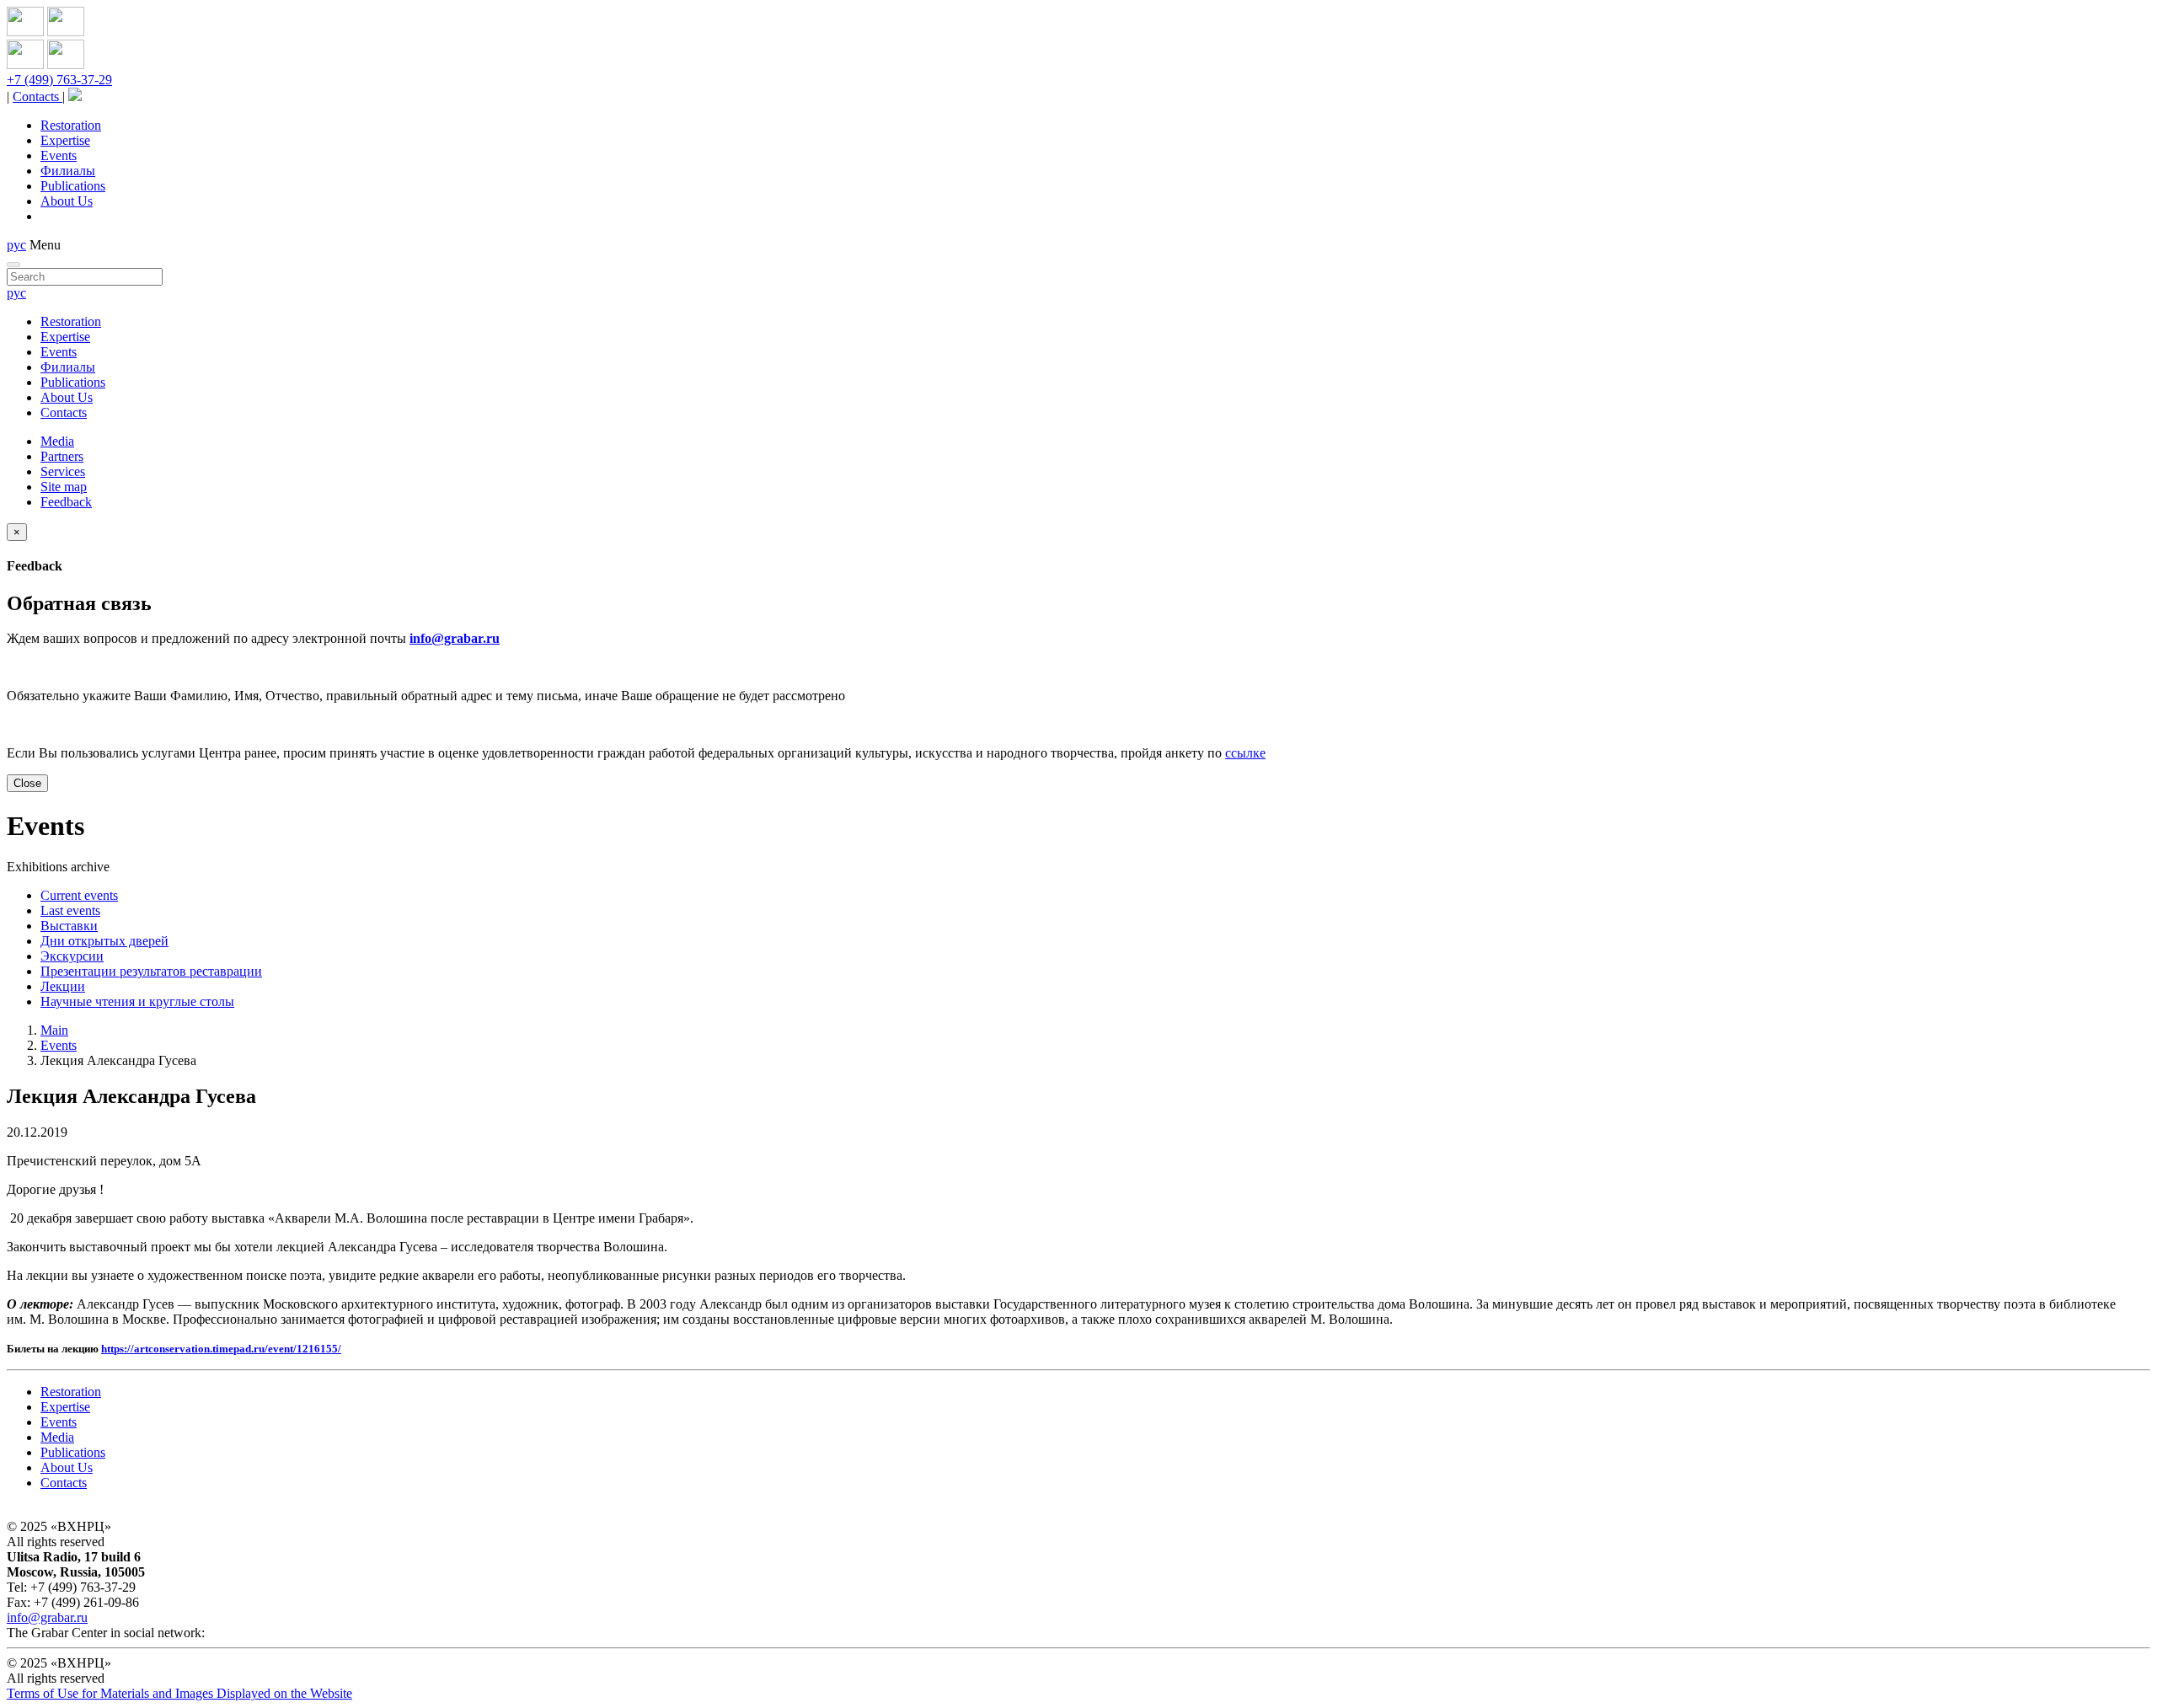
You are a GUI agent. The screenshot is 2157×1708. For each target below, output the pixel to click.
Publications (73, 186)
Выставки (69, 926)
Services (63, 471)
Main (54, 1030)
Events (59, 155)
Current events (79, 895)
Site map (64, 487)
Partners (62, 456)
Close (27, 783)
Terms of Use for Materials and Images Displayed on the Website (179, 1693)
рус (16, 245)
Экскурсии (72, 956)
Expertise (65, 140)
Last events (70, 910)
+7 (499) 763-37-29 (59, 80)
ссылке (1245, 753)
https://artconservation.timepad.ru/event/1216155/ (221, 1349)
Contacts (37, 96)
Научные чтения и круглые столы (137, 1001)
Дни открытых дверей (104, 941)
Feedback (66, 502)
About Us (67, 201)
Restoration (71, 125)
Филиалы (68, 171)
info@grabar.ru (455, 638)
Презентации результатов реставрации (151, 971)
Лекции (63, 986)
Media (57, 441)
